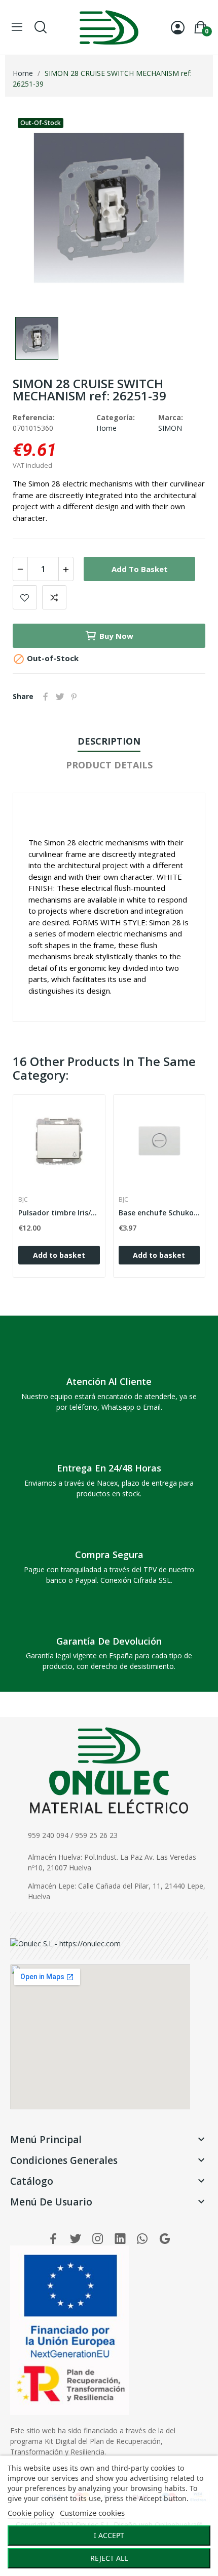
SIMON (170, 428)
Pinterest (74, 697)
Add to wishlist (25, 597)
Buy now (116, 636)
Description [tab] (109, 741)
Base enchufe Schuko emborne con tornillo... (159, 1213)
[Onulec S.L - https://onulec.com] (65, 1943)
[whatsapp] (142, 2239)
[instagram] (98, 2239)
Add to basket (140, 569)
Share (46, 697)
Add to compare (54, 597)
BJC (23, 1200)
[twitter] (76, 2239)
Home (106, 428)
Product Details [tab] (109, 765)
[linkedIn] (120, 2239)
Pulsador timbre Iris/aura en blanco (59, 1213)
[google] (165, 2239)
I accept (109, 2535)
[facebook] (53, 2239)
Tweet (60, 697)
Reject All (109, 2558)
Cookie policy (31, 2513)
